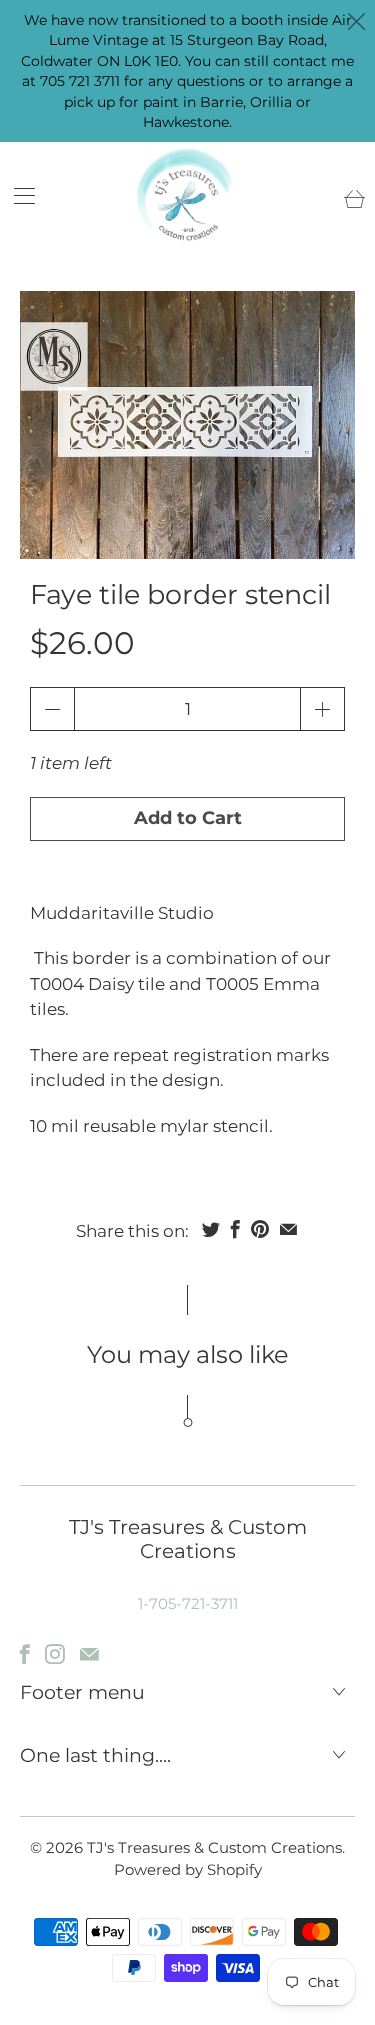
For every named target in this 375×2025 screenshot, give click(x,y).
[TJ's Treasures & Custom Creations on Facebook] (25, 1654)
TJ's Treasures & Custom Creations (214, 1847)
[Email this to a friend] (288, 1229)
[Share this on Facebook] (235, 1229)
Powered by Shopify (188, 1869)
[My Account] (17, 195)
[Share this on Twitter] (211, 1229)
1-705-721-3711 (188, 1603)
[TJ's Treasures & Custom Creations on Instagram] (55, 1654)
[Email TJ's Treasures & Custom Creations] (89, 1654)
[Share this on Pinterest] (260, 1229)
